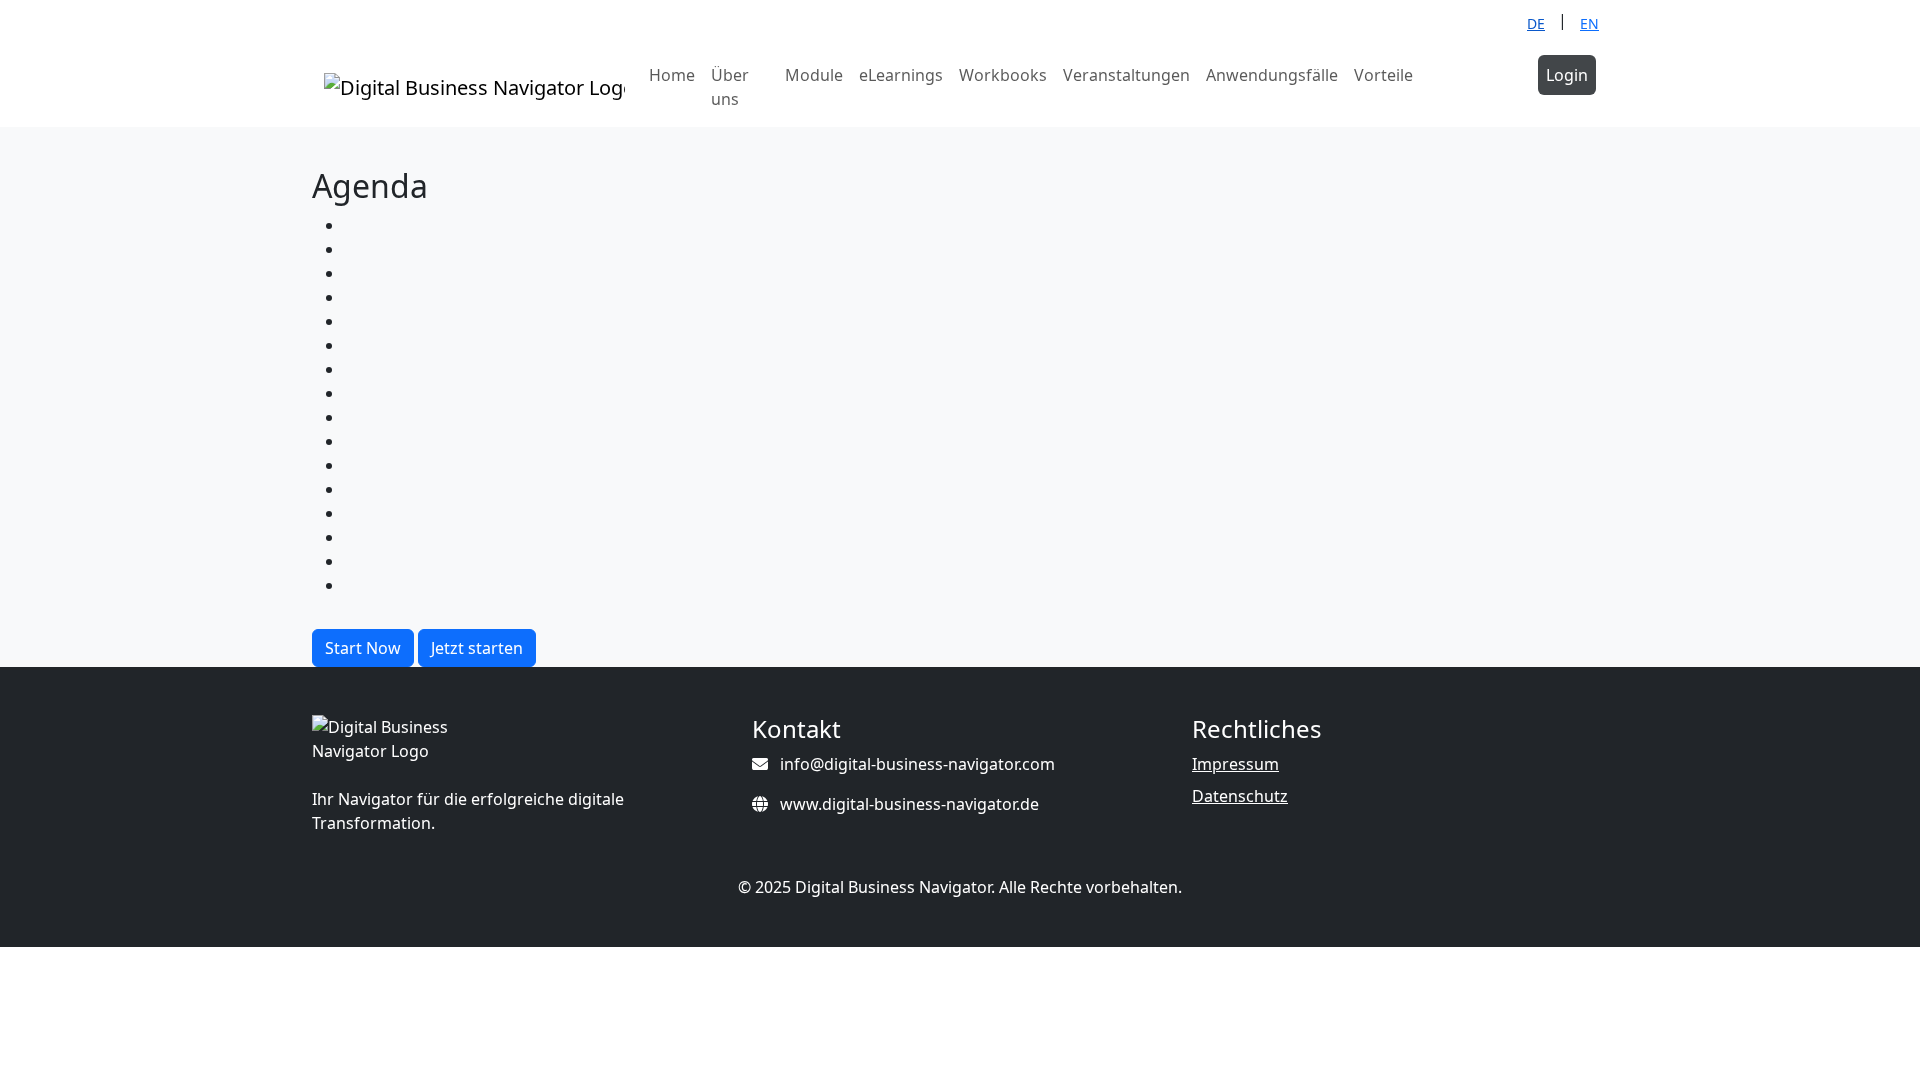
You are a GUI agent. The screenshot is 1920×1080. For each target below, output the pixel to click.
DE (1536, 23)
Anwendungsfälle (1272, 75)
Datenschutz (1240, 796)
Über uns (730, 87)
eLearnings (901, 75)
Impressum (1235, 764)
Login (1567, 75)
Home (672, 75)
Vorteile (1383, 75)
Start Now (363, 648)
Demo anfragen (1480, 87)
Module (814, 75)
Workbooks (1003, 75)
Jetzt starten (477, 648)
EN (1589, 23)
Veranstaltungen (1126, 75)
